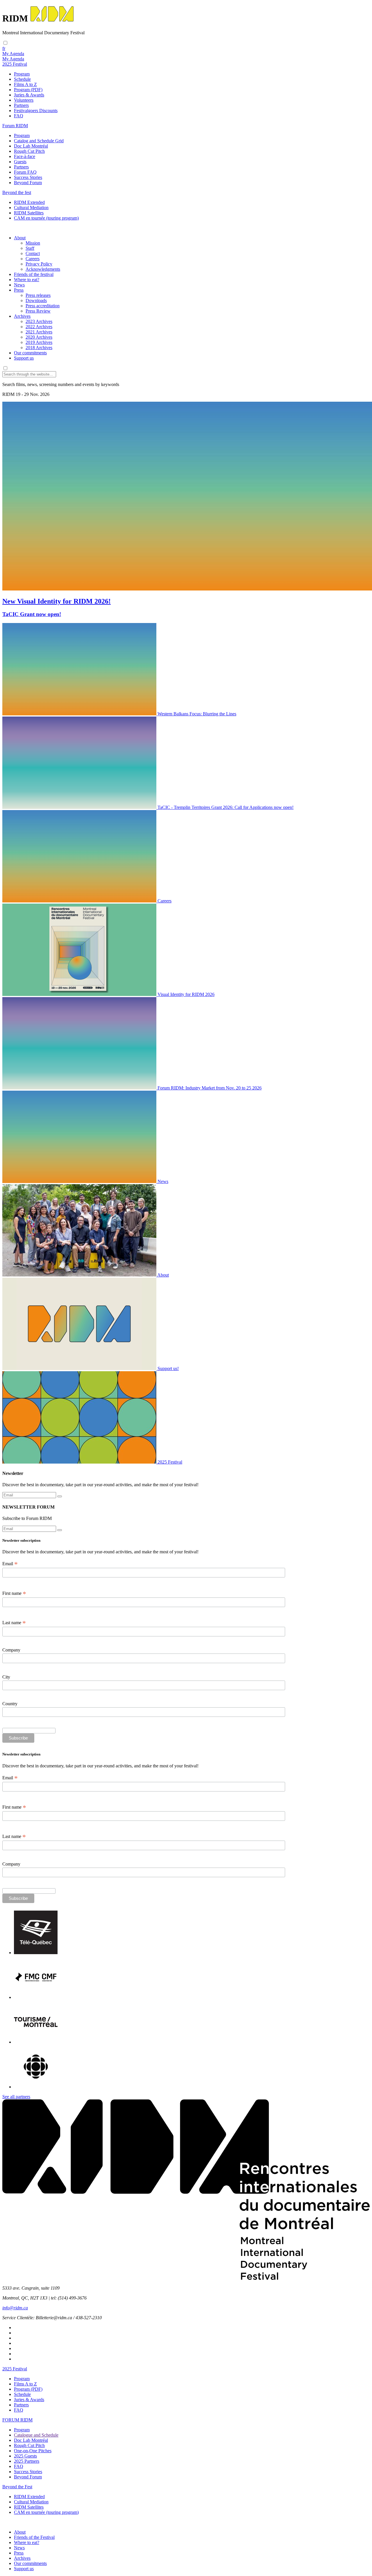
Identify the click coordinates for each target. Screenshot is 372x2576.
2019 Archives (39, 342)
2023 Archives (39, 321)
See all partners (16, 2097)
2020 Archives (39, 337)
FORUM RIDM (17, 2420)
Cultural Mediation (31, 208)
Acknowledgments (43, 269)
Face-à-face (25, 156)
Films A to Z (25, 84)
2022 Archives (39, 327)
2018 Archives (39, 348)
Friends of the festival (34, 274)
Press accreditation (43, 306)
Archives (22, 316)
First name (14, 1593)
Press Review (38, 311)
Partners (21, 105)
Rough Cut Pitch (29, 151)
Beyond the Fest (17, 2487)
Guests (20, 162)
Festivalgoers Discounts (36, 111)
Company (11, 1650)
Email (10, 1564)
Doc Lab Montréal (31, 146)
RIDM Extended (29, 202)
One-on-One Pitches (33, 2451)
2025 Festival (15, 2369)
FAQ (19, 116)
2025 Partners (27, 2461)
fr (4, 48)
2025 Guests (25, 2456)
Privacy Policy (39, 264)
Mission (33, 243)
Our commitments (30, 353)
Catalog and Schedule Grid (39, 141)
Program (22, 74)
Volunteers (24, 100)
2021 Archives (39, 332)
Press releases (38, 295)
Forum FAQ (25, 172)
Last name (14, 1623)
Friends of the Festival (34, 2537)
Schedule (22, 79)
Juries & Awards (29, 95)
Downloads (36, 300)
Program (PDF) (28, 90)
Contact (33, 253)
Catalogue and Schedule (36, 2435)
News (19, 285)
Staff (30, 248)
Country (10, 1704)
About (20, 238)
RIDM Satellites (29, 213)
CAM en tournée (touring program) (46, 218)
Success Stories (28, 177)
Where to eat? (27, 280)
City (6, 1677)
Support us (24, 358)
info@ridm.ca (15, 2308)
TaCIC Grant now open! (32, 614)
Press (19, 290)
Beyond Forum (28, 183)
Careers (33, 259)
